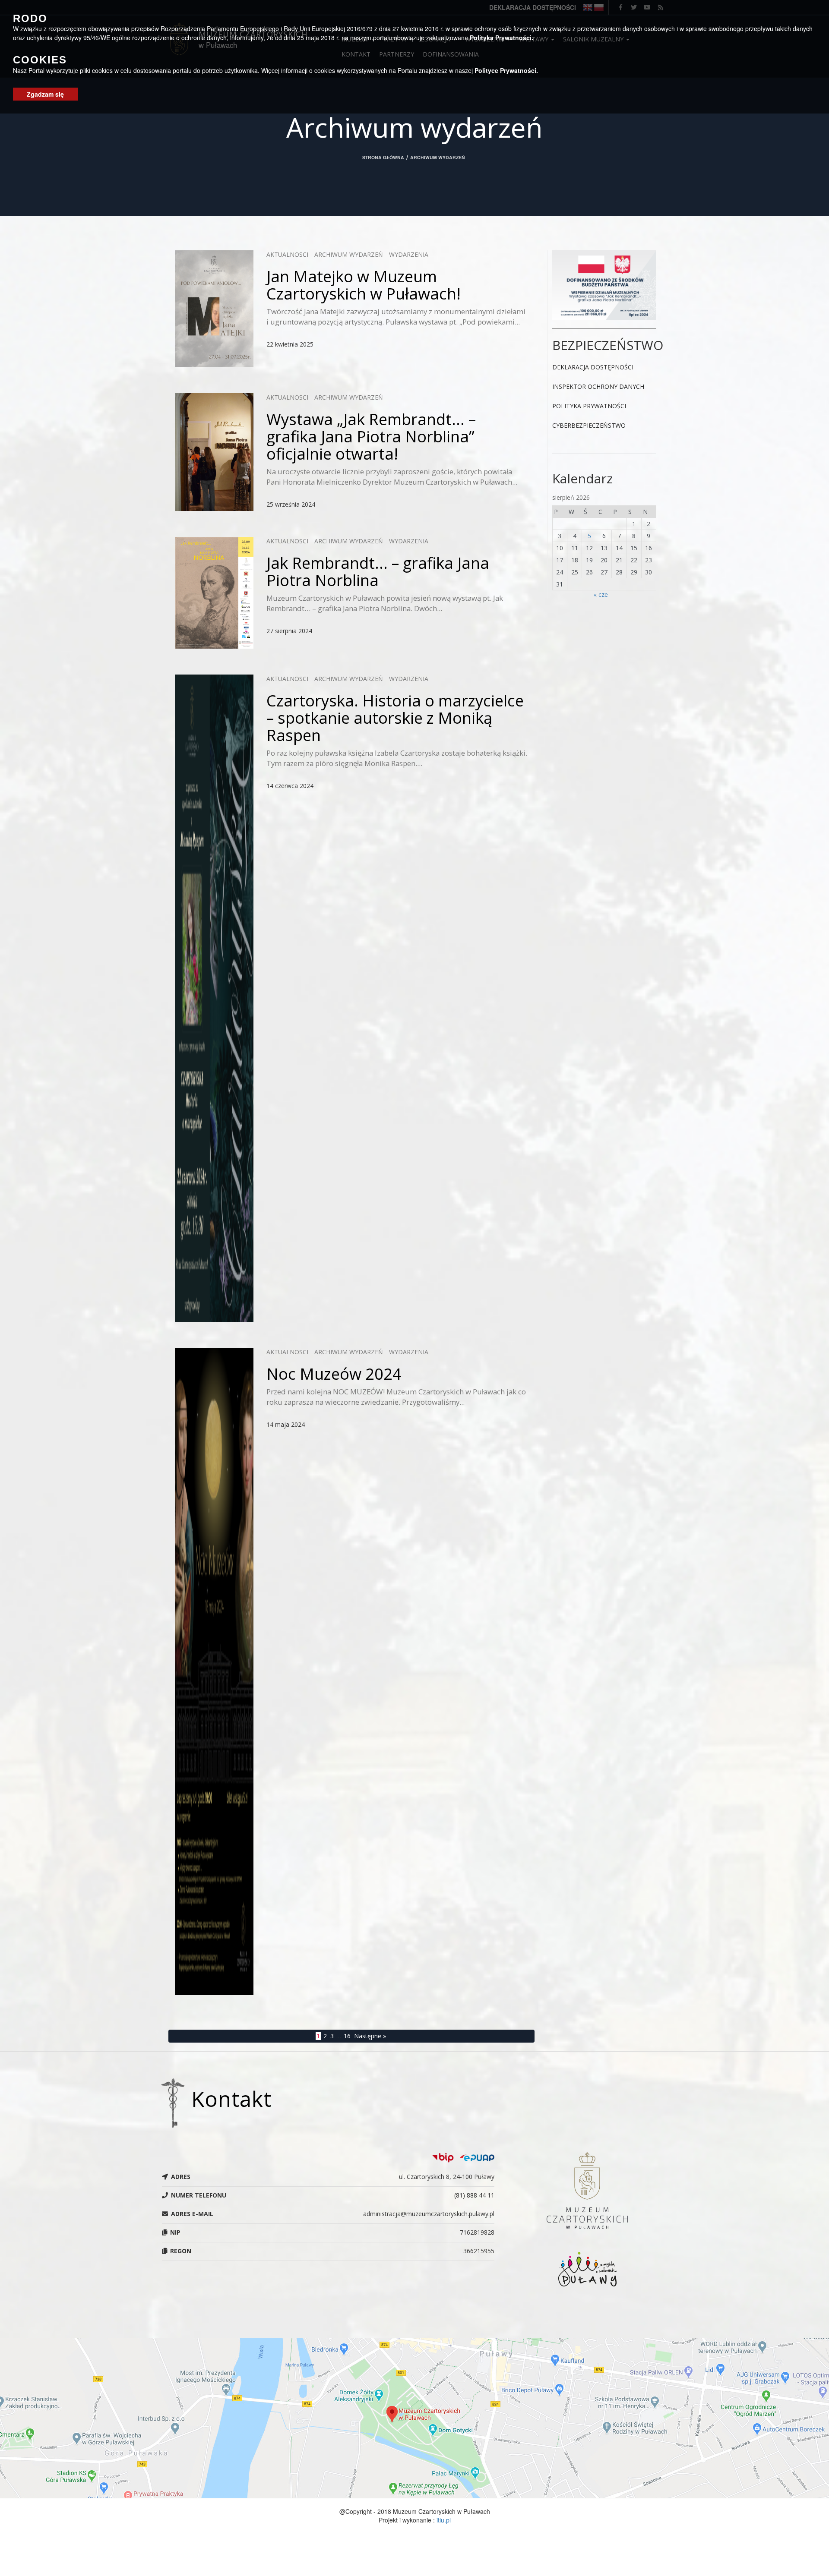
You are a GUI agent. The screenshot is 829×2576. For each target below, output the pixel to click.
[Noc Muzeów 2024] (214, 1671)
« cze (601, 594)
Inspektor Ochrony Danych (598, 386)
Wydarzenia (409, 254)
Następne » (370, 2036)
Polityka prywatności (589, 406)
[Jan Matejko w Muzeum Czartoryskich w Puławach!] (214, 309)
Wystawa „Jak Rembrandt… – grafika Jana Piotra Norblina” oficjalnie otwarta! (371, 436)
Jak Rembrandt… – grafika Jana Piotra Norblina (378, 571)
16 (347, 2036)
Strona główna (383, 157)
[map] (414, 2418)
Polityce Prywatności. (506, 70)
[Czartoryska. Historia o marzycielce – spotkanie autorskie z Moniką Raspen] (214, 998)
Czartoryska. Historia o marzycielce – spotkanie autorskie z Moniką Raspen (395, 718)
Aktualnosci (287, 254)
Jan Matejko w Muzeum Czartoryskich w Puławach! (364, 285)
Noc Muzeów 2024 (334, 1374)
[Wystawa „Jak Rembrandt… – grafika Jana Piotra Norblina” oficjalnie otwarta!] (214, 452)
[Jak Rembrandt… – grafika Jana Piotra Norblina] (214, 593)
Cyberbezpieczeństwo (589, 425)
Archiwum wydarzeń (349, 254)
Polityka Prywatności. (502, 37)
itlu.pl (444, 2520)
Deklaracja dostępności (593, 367)
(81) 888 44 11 (474, 2195)
